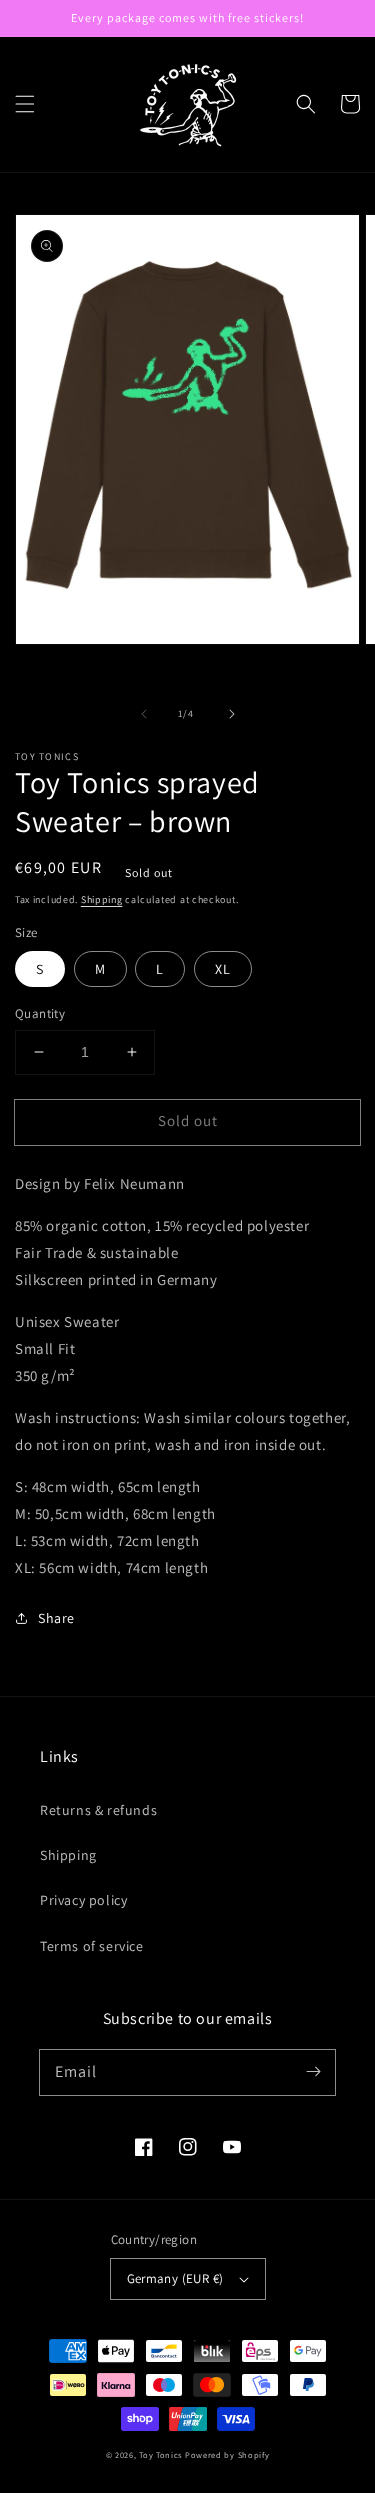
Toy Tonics (160, 2454)
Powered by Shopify (227, 2454)
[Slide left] (144, 714)
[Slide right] (232, 714)
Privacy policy (83, 1900)
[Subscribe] (313, 2072)
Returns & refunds (98, 1810)
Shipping (102, 899)
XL (223, 969)
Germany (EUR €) (175, 2278)
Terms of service (92, 1946)
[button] (25, 104)
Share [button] (56, 1618)
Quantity (40, 1013)
